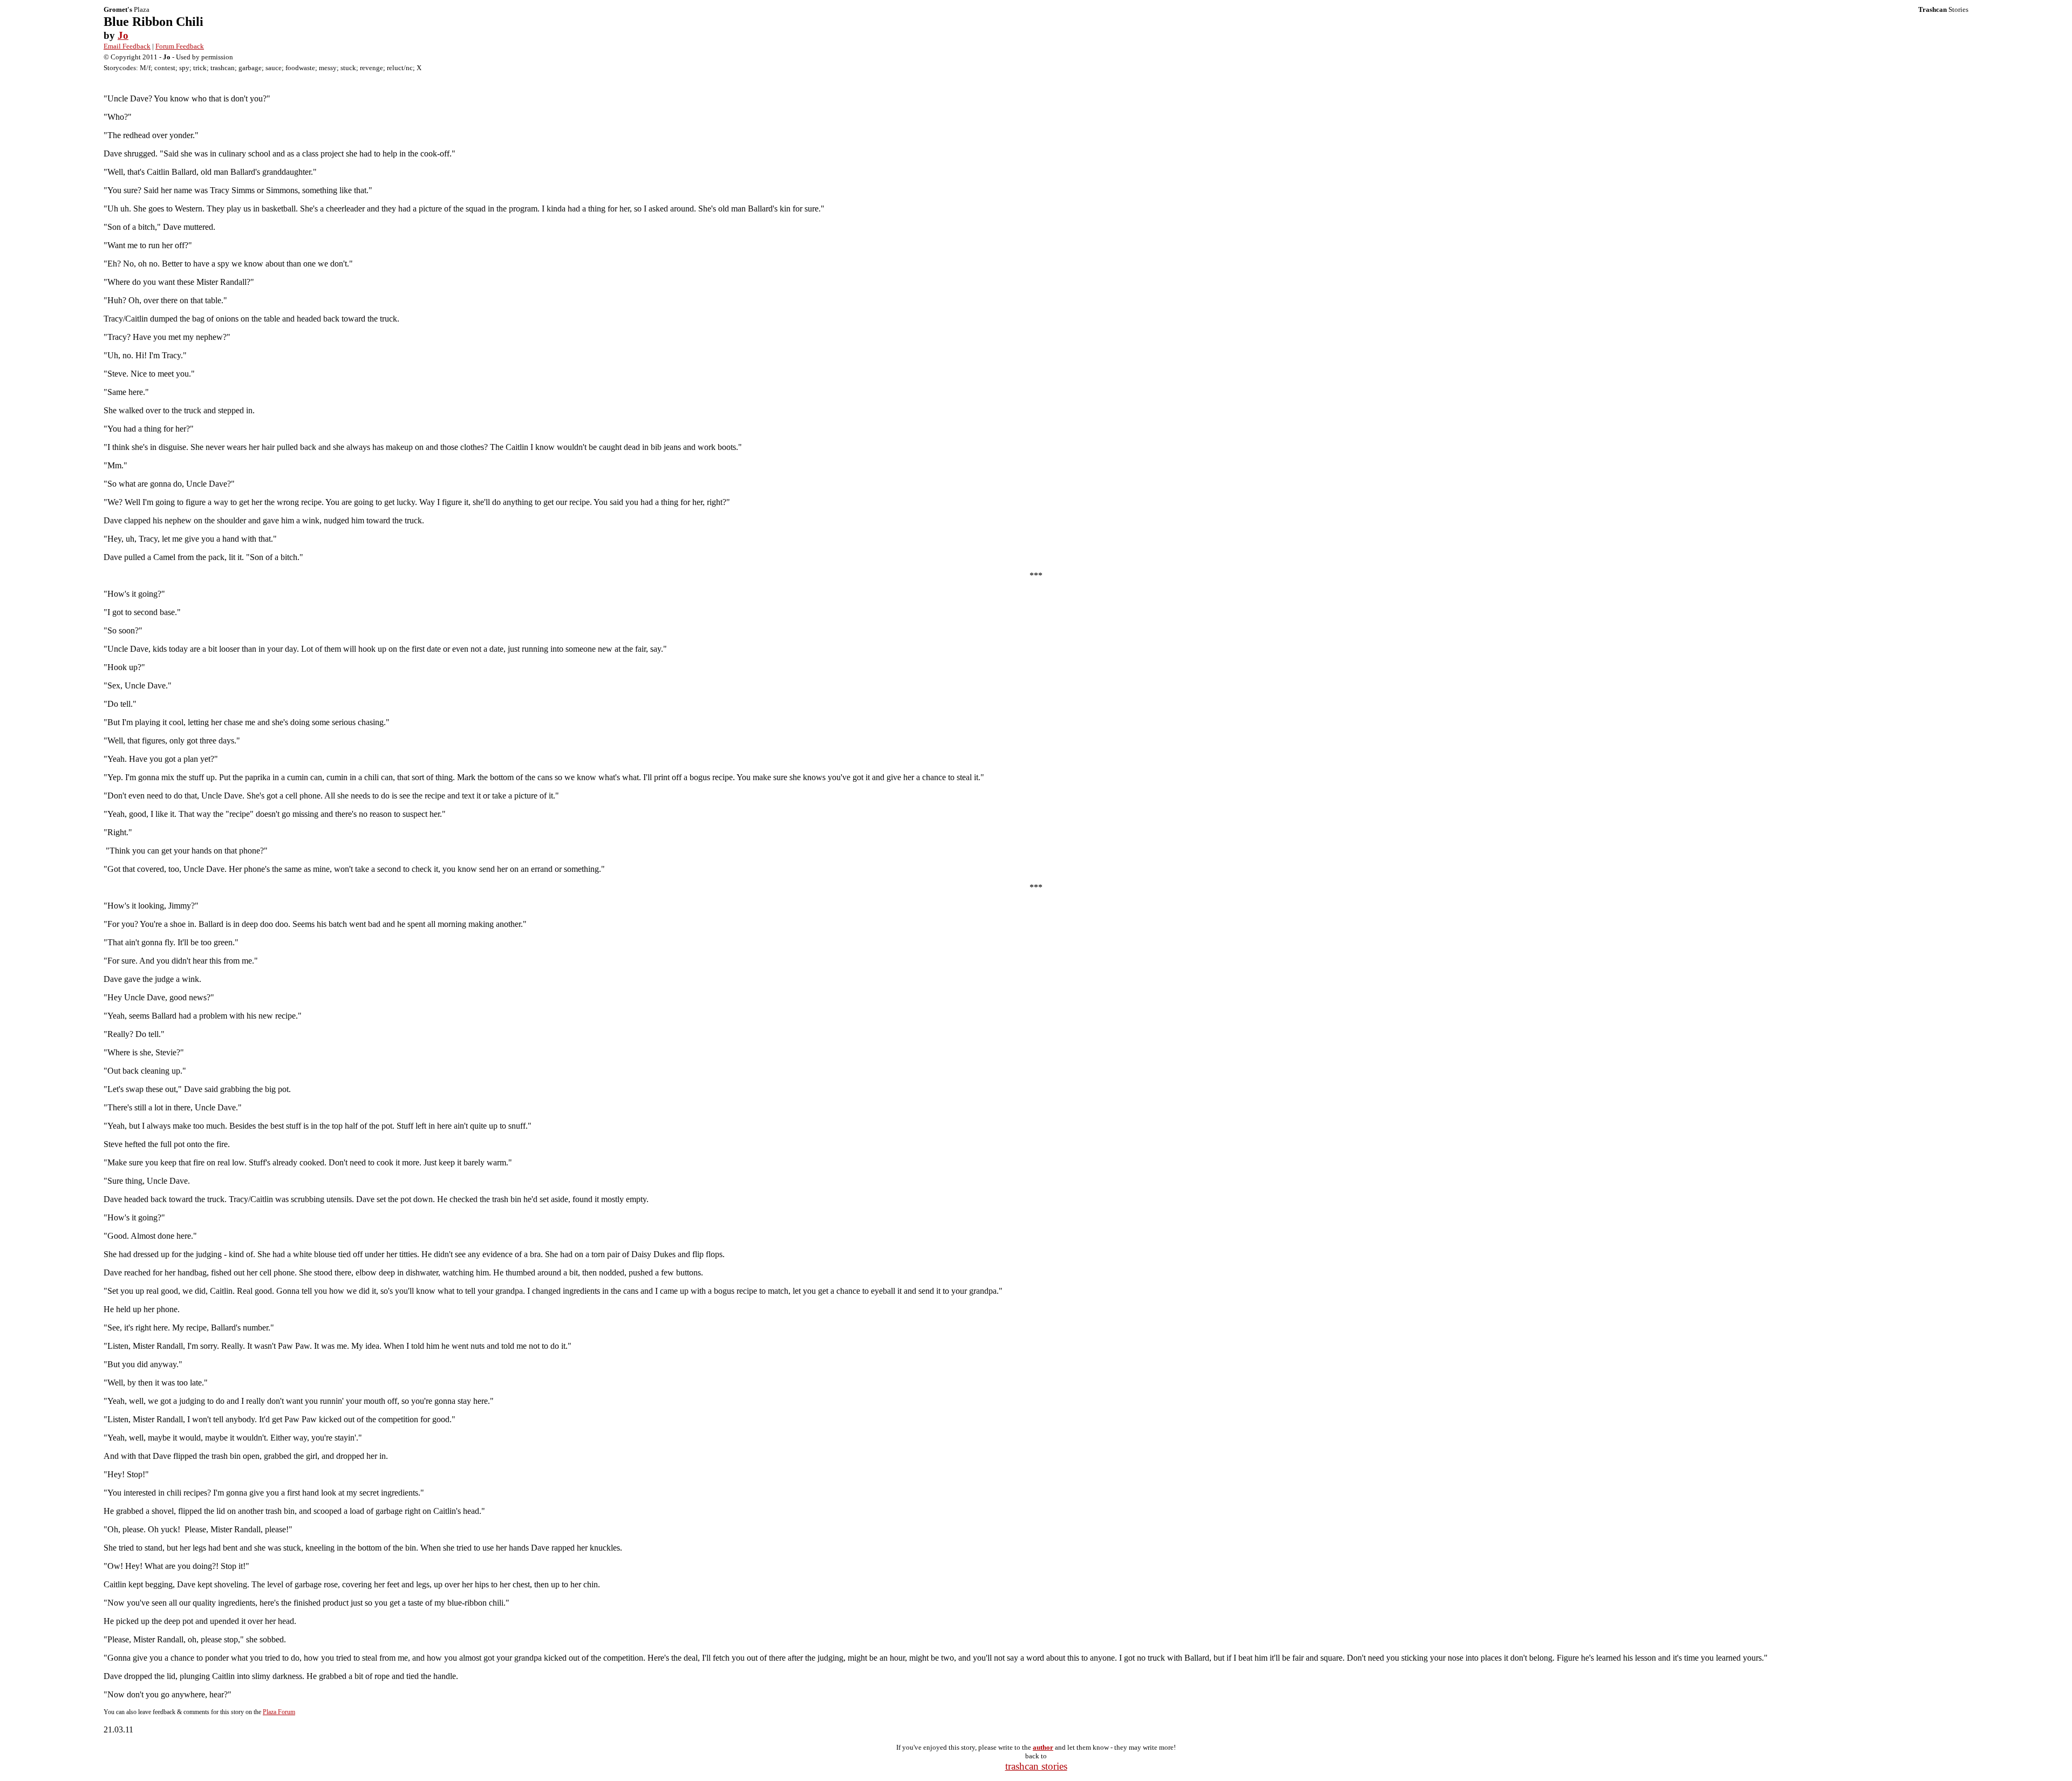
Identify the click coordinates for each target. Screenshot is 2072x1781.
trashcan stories (1036, 1766)
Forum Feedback (180, 46)
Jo (123, 35)
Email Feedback (127, 46)
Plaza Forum (279, 1712)
